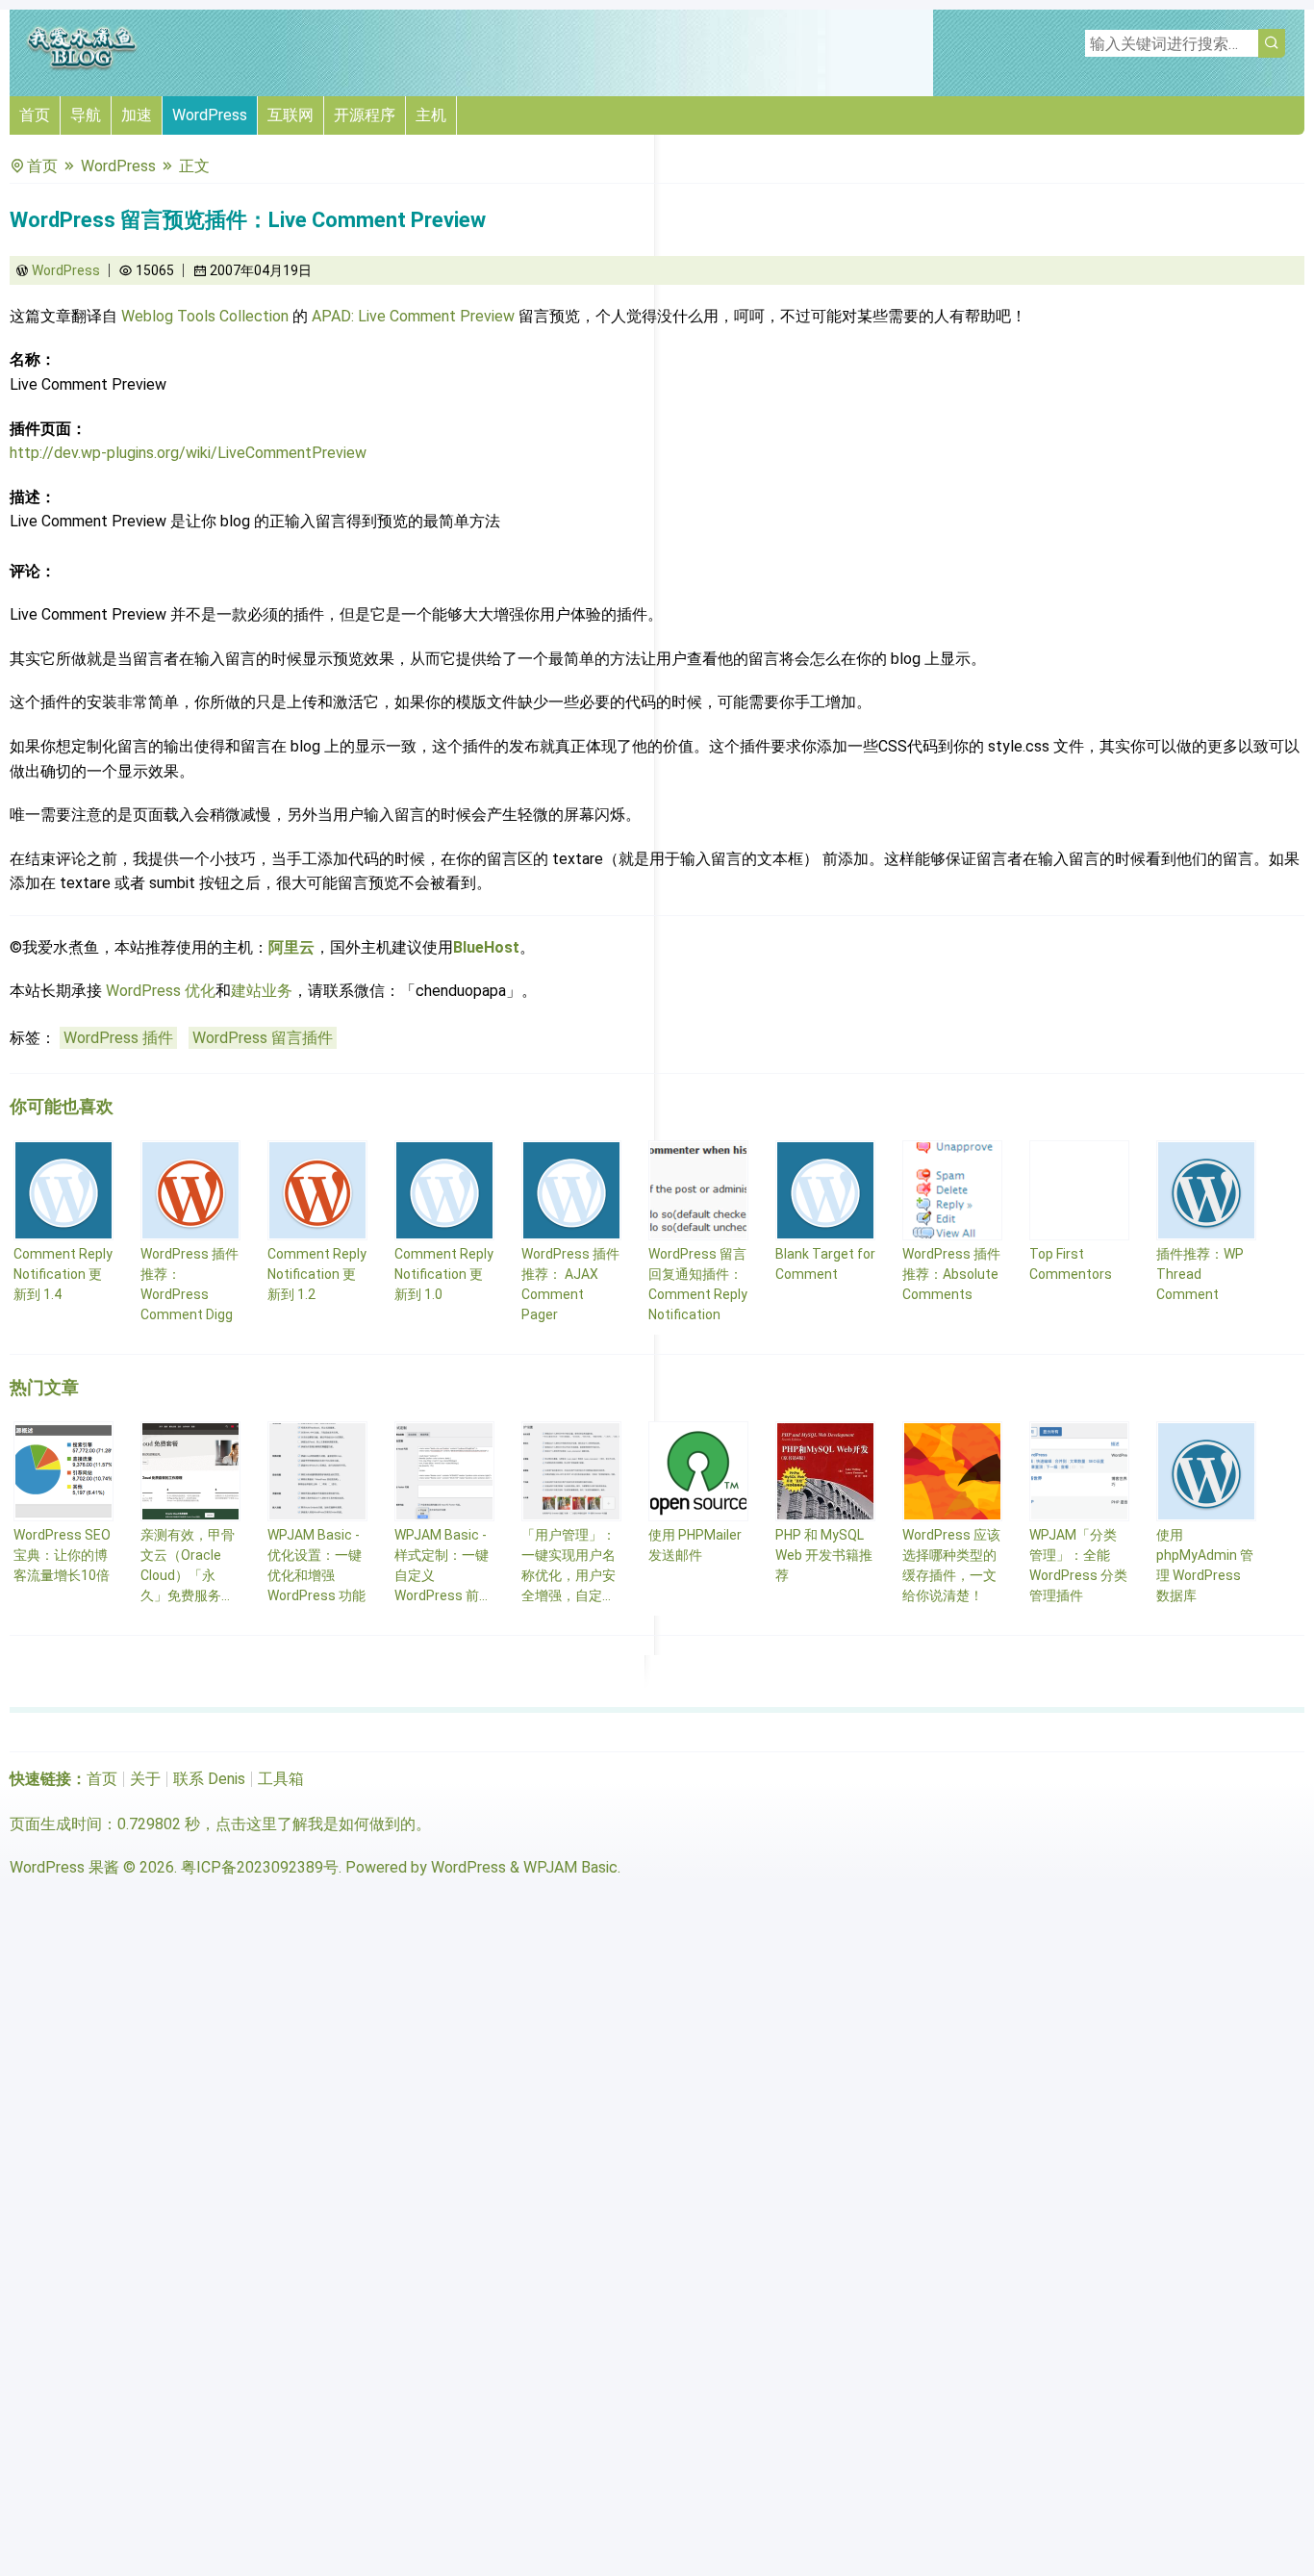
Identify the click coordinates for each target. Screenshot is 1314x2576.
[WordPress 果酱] (82, 67)
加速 (137, 115)
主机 (431, 115)
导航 (86, 115)
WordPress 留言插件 (263, 1038)
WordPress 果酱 (64, 1867)
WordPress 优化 (161, 991)
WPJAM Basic (570, 1867)
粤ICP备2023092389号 (260, 1867)
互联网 (291, 115)
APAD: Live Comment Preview (413, 316)
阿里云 (291, 947)
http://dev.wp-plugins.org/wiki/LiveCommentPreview (188, 453)
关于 (145, 1779)
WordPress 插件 (118, 1038)
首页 (35, 115)
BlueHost (486, 947)
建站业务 (262, 991)
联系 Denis (209, 1779)
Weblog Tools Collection (205, 316)
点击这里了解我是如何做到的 (316, 1824)
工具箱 (281, 1779)
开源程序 (365, 115)
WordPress (210, 115)
